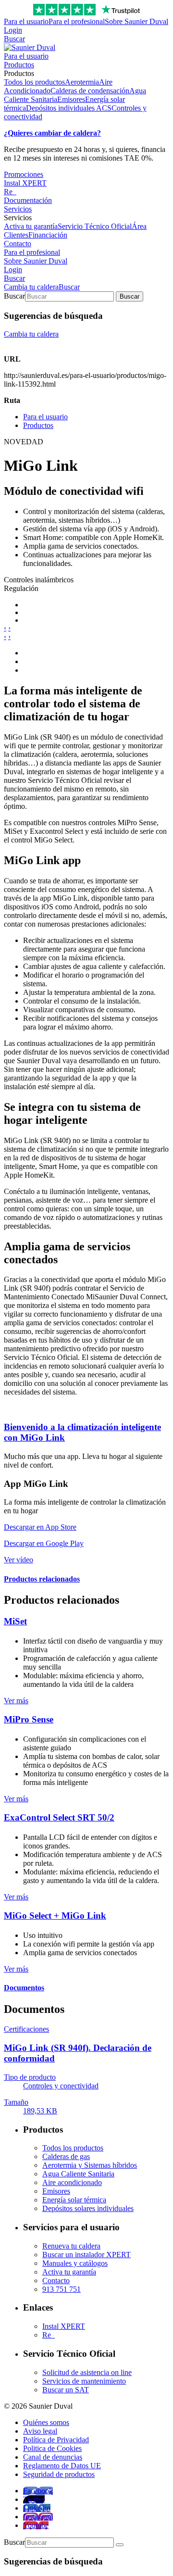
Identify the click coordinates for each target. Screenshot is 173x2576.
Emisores (71, 99)
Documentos (24, 1988)
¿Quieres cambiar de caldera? (52, 133)
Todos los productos (34, 82)
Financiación (48, 235)
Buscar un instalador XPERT (86, 2255)
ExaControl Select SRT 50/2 (59, 1817)
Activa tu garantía (31, 226)
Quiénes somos (46, 2422)
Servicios (18, 209)
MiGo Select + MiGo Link (55, 1916)
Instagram (38, 2517)
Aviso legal (40, 2431)
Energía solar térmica (74, 2200)
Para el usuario (26, 21)
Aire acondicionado (72, 2182)
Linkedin (37, 2508)
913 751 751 (62, 2289)
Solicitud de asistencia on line (87, 2372)
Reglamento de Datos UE (62, 2466)
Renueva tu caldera (71, 2246)
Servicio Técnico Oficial (95, 226)
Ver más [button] (16, 1701)
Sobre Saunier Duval (136, 21)
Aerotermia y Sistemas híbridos (90, 2165)
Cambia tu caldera (31, 287)
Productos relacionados (42, 1579)
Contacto (18, 244)
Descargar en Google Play (44, 1543)
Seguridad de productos (59, 2474)
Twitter (34, 2499)
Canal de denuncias (53, 2457)
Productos (19, 65)
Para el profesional (77, 21)
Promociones (24, 174)
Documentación (28, 200)
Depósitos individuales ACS (69, 108)
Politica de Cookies (52, 2448)
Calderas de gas (66, 2156)
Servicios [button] (18, 218)
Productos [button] (19, 73)
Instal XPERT (25, 183)
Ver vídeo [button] (19, 1560)
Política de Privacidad (56, 2440)
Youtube (36, 2525)
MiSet (15, 1621)
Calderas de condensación (90, 91)
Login (13, 30)
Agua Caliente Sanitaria (78, 2174)
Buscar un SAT (66, 2390)
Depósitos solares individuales (88, 2208)
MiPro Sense (29, 1719)
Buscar (14, 39)
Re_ (10, 192)
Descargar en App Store (40, 1527)
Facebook (38, 2491)
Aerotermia (82, 82)
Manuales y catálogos (75, 2263)
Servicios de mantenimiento (84, 2381)
